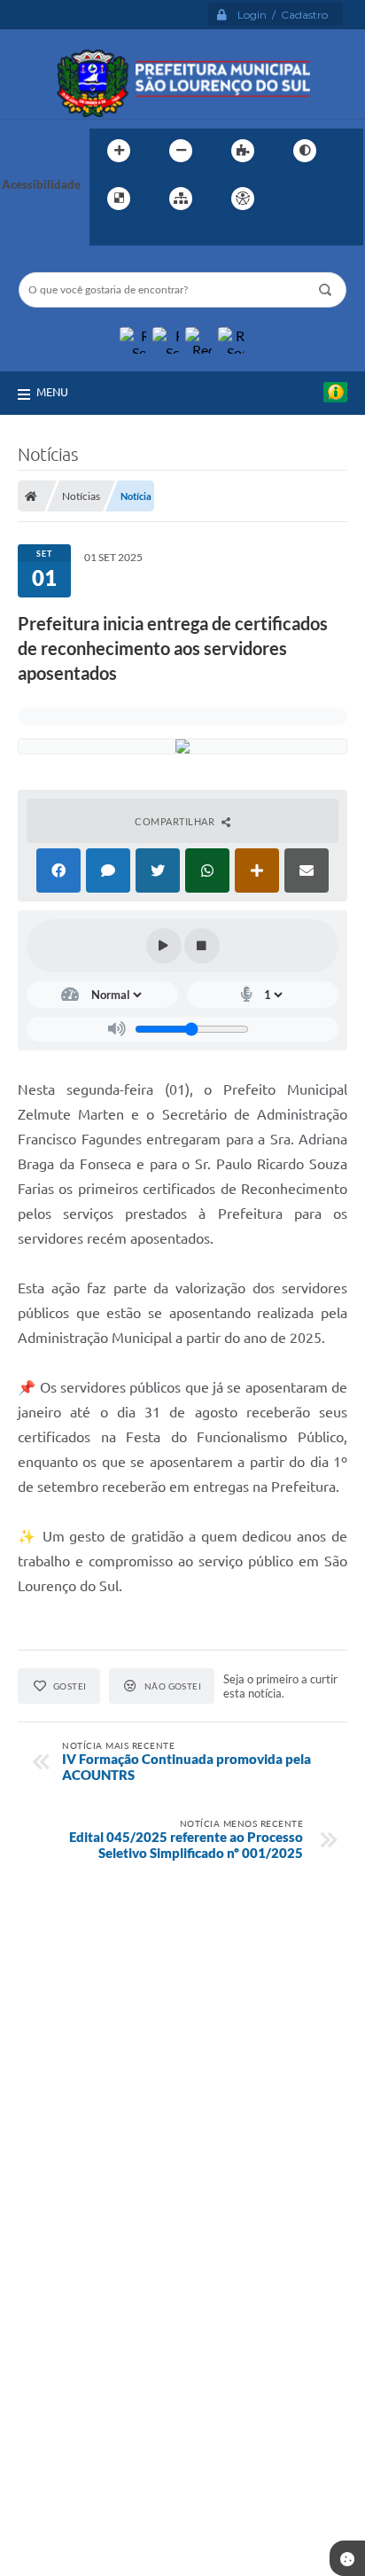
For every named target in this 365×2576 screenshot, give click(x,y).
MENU (52, 392)
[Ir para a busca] (107, 235)
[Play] (164, 946)
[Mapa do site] (181, 199)
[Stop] (202, 946)
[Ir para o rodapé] (146, 235)
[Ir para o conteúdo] (293, 199)
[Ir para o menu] (332, 199)
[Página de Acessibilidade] (243, 199)
